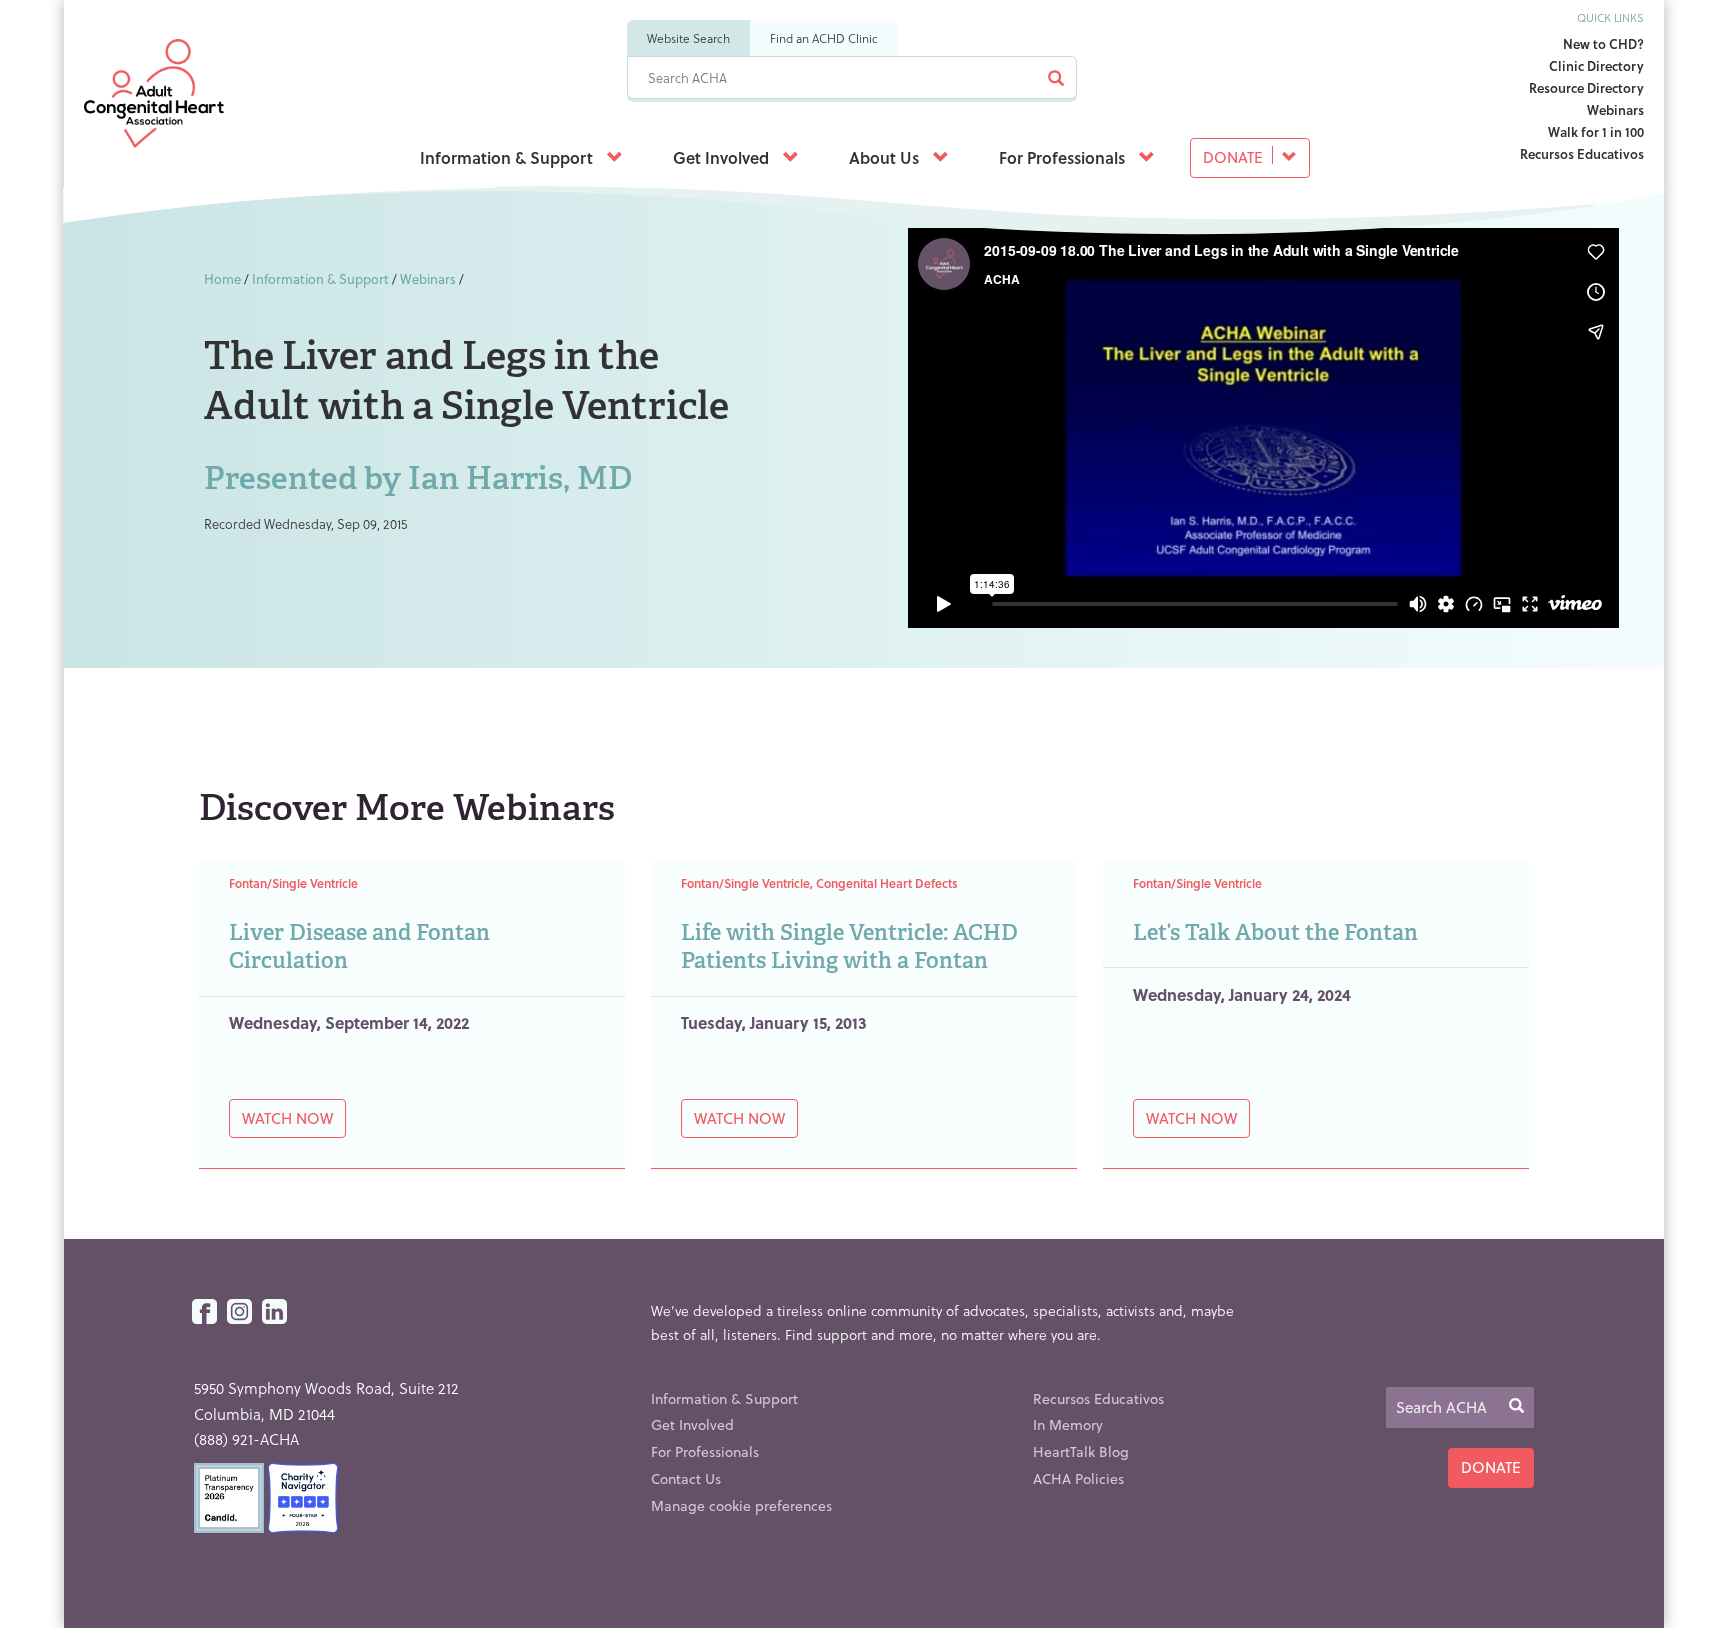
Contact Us (686, 1478)
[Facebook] (204, 1312)
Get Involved (723, 157)
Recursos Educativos (1582, 153)
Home (222, 278)
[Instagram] (239, 1312)
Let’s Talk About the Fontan (1275, 932)
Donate (1235, 157)
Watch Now (287, 1118)
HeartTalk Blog (1081, 1451)
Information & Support (508, 157)
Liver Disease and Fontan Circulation (359, 947)
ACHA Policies (1078, 1478)
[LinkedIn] (274, 1312)
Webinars (1615, 109)
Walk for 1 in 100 (1596, 131)
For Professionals (1064, 157)
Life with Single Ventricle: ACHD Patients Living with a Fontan (849, 947)
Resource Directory (1586, 87)
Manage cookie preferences (741, 1505)
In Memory (1068, 1424)
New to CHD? (1603, 43)
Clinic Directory (1596, 65)
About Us (886, 157)
